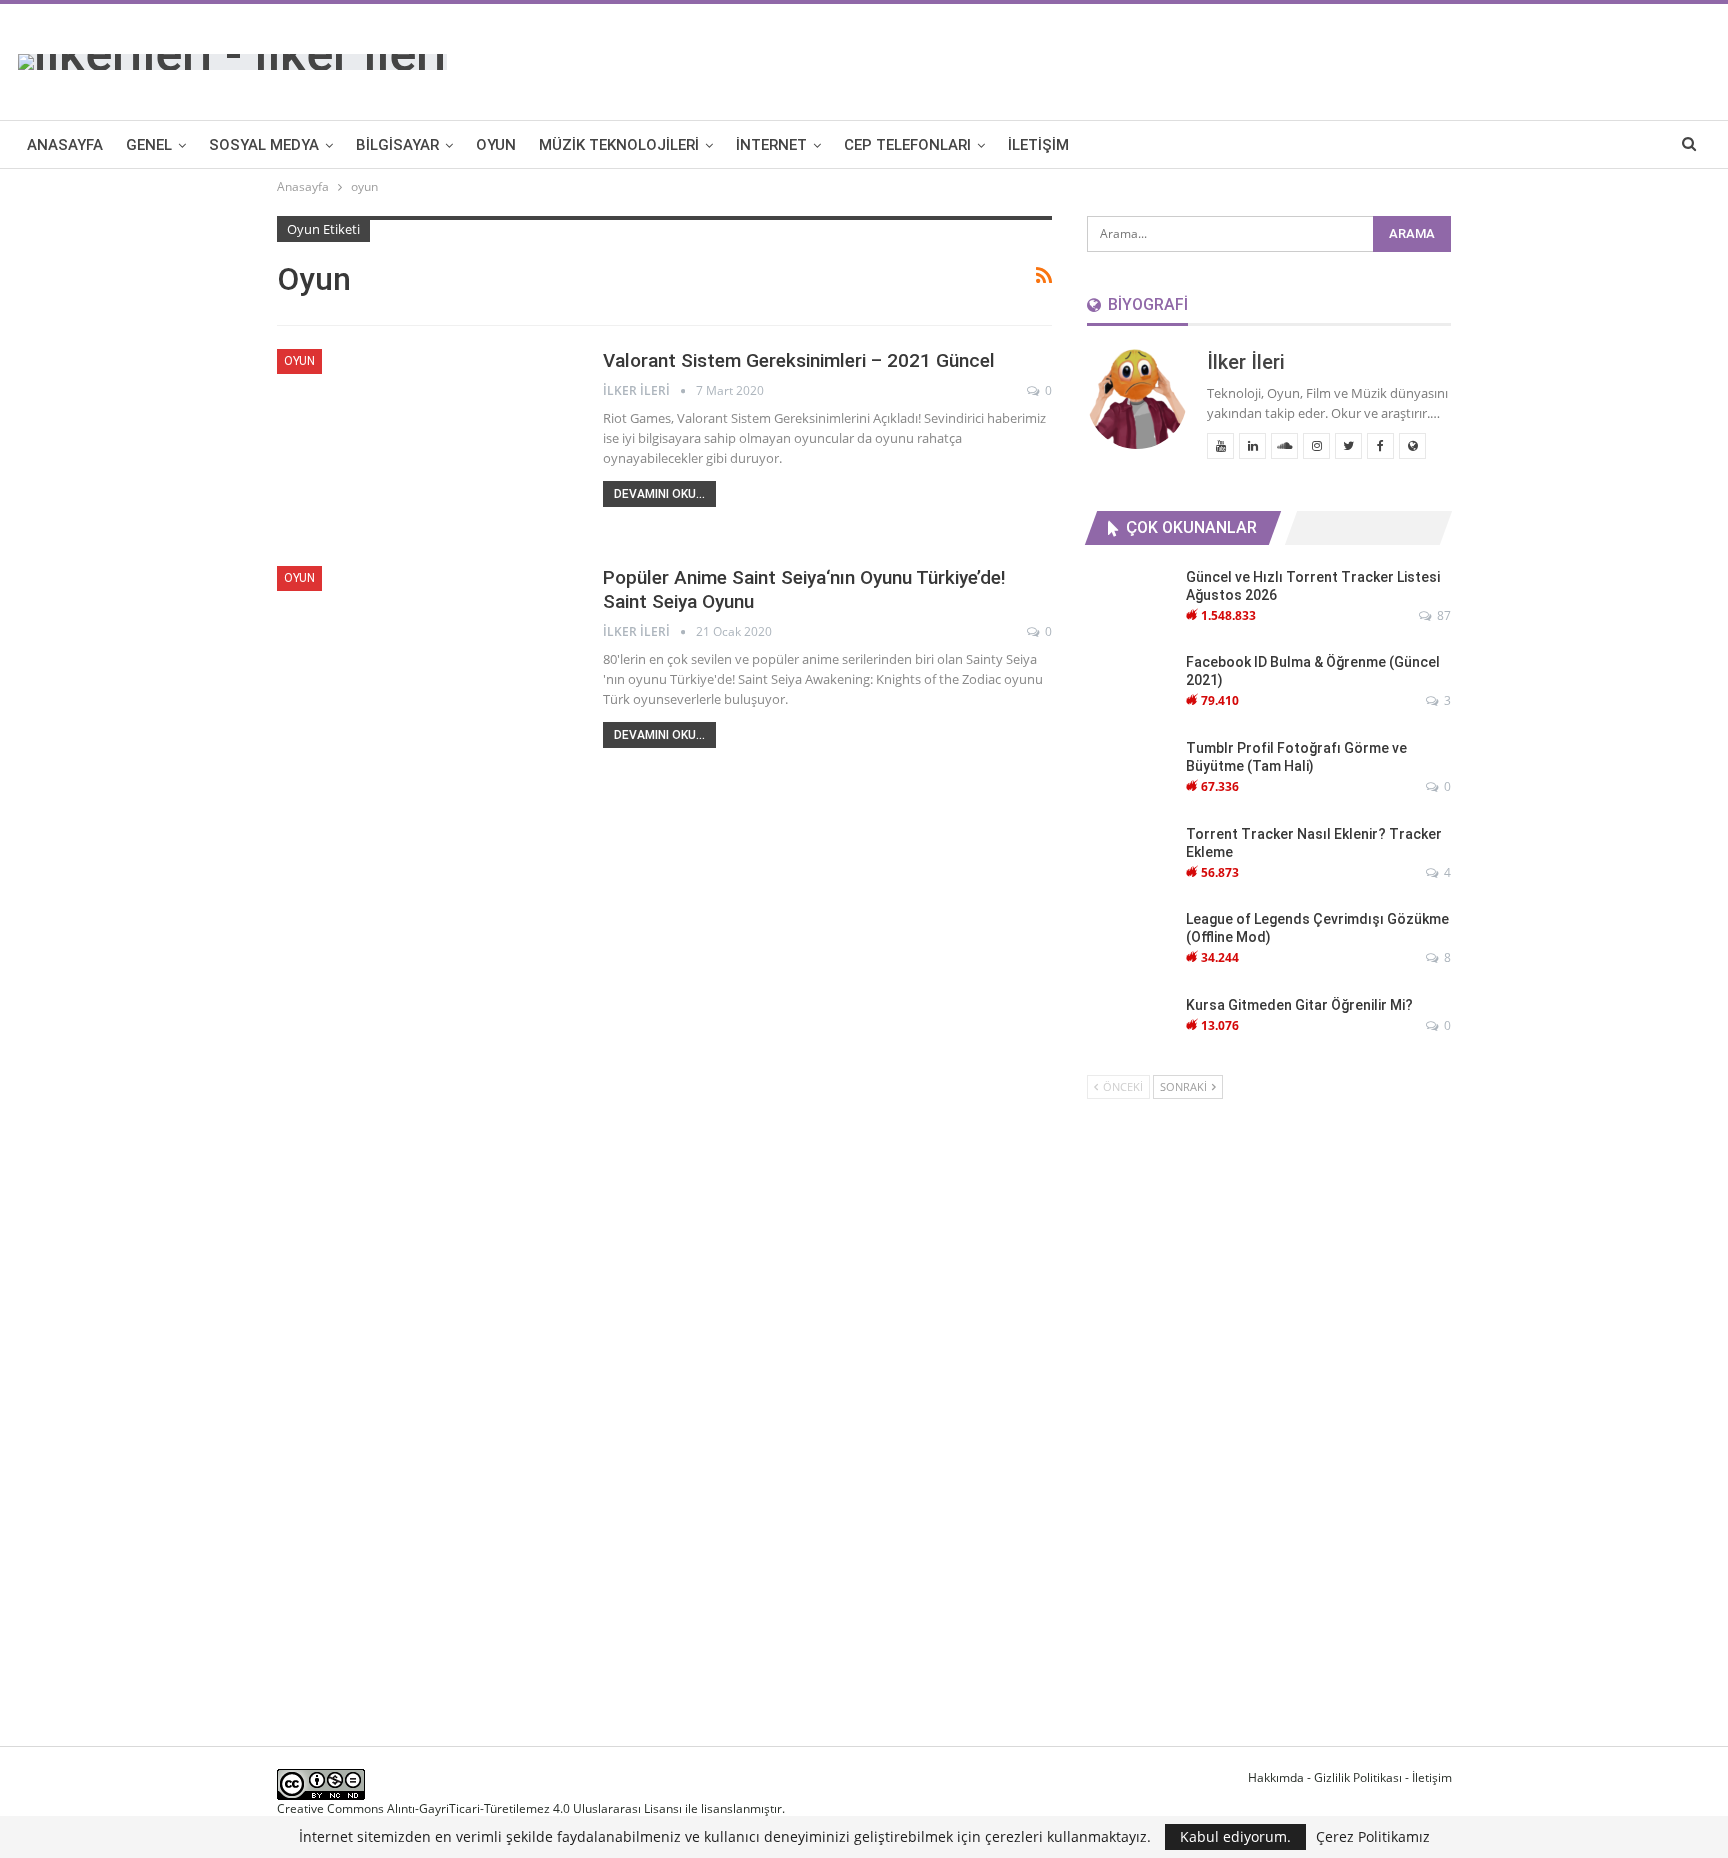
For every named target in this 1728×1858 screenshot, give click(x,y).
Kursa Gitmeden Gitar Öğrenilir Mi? (1299, 1005)
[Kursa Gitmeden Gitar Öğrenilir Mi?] (1130, 1028)
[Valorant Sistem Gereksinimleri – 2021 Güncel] (427, 445)
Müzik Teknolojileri (619, 145)
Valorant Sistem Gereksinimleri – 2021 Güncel (799, 360)
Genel (149, 145)
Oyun (496, 145)
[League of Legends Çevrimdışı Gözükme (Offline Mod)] (1130, 942)
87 (1442, 615)
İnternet (771, 145)
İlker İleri (1246, 362)
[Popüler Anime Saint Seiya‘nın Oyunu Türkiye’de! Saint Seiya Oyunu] (427, 662)
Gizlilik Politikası (1358, 1777)
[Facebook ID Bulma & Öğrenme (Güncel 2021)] (1130, 685)
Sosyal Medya (264, 145)
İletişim (1038, 145)
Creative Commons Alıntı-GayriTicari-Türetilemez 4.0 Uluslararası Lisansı (479, 1808)
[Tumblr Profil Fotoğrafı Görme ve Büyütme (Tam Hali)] (1130, 771)
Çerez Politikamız (1373, 1837)
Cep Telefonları (907, 145)
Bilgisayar (397, 145)
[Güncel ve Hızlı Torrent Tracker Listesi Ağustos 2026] (1130, 600)
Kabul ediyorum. (1235, 1836)
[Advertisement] (1347, 59)
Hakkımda (1276, 1777)
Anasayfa (65, 145)
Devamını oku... (659, 494)
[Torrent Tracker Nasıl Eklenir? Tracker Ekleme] (1130, 857)
